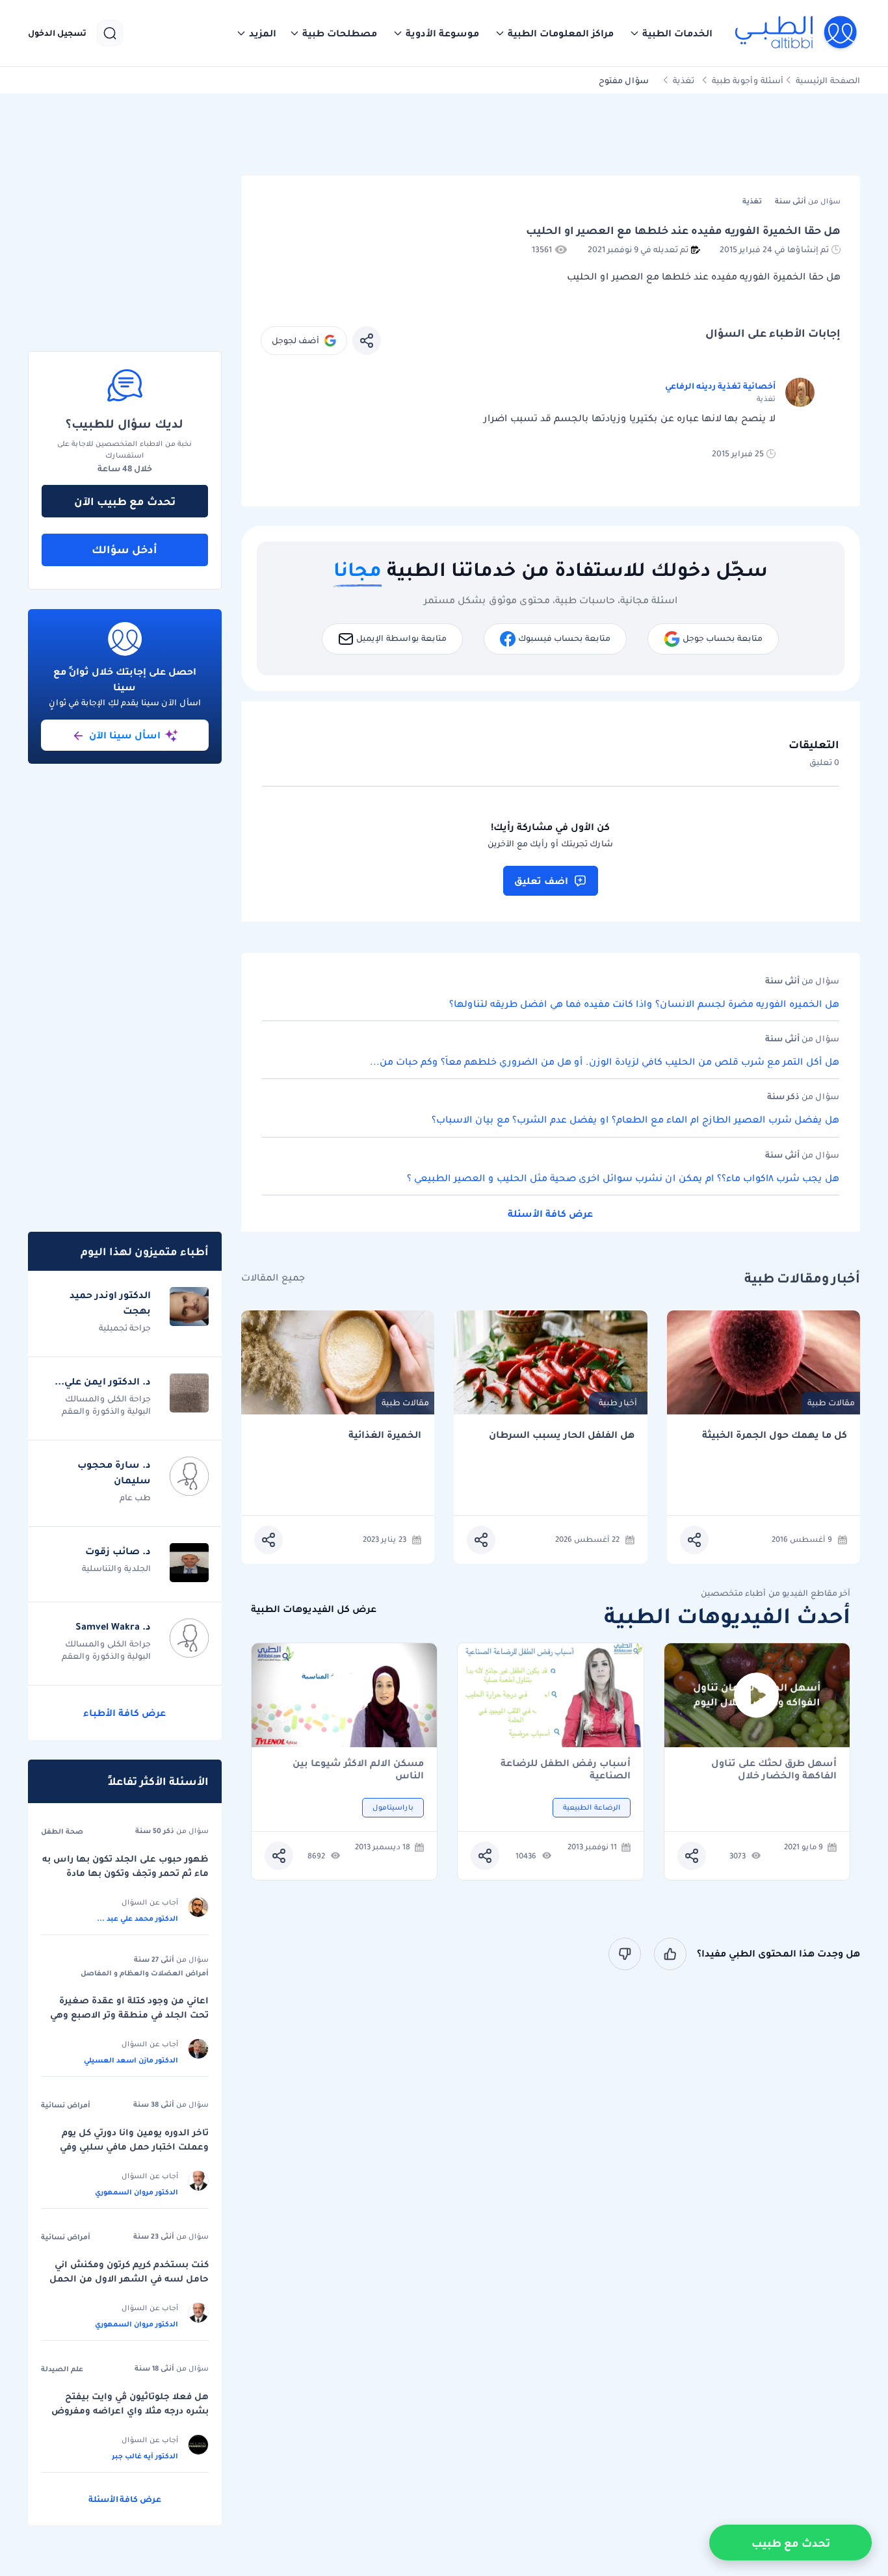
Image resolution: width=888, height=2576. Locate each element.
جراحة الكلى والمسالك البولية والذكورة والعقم (106, 1405)
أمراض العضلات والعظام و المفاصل (145, 1973)
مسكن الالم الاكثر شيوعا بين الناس (358, 1769)
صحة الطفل (62, 1831)
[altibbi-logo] (797, 33)
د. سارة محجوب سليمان (114, 1472)
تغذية (684, 80)
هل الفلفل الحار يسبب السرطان (561, 1435)
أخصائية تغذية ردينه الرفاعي (720, 386)
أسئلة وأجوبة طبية (748, 80)
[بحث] (110, 33)
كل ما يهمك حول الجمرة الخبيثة (775, 1435)
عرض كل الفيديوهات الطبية (314, 1609)
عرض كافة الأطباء (124, 1713)
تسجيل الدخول (57, 33)
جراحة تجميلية (125, 1328)
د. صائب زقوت (118, 1551)
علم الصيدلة (62, 2369)
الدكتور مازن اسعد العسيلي (131, 2060)
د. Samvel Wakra (113, 1626)
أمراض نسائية (66, 2105)
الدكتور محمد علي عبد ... (137, 1918)
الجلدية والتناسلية (116, 1568)
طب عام (135, 1497)
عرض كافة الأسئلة (550, 1214)
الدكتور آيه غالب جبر (145, 2456)
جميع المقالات (273, 1278)
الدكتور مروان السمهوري (137, 2192)
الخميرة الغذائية (385, 1435)
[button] (671, 33)
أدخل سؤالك (124, 549)
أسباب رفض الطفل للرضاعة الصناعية (566, 1769)
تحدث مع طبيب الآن (125, 501)
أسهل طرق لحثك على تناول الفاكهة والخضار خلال (774, 1769)
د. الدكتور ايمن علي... (103, 1381)
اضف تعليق (541, 881)
